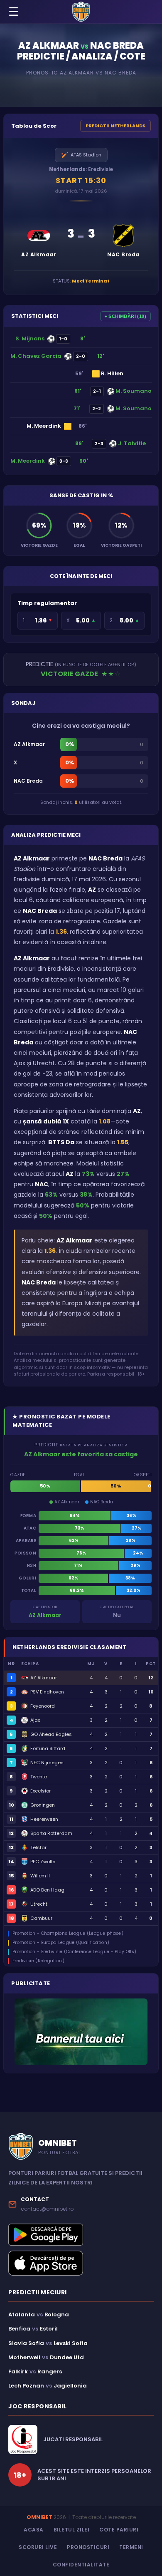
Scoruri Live (38, 2547)
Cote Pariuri (119, 2530)
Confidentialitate (81, 2565)
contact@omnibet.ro (47, 2209)
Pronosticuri (88, 2547)
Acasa (34, 2530)
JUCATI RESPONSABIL (73, 2440)
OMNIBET (39, 2517)
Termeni (131, 2547)
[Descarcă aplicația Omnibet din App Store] (81, 2263)
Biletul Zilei (72, 2530)
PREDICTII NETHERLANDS (115, 126)
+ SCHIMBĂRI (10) (125, 316)
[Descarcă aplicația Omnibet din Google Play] (81, 2235)
